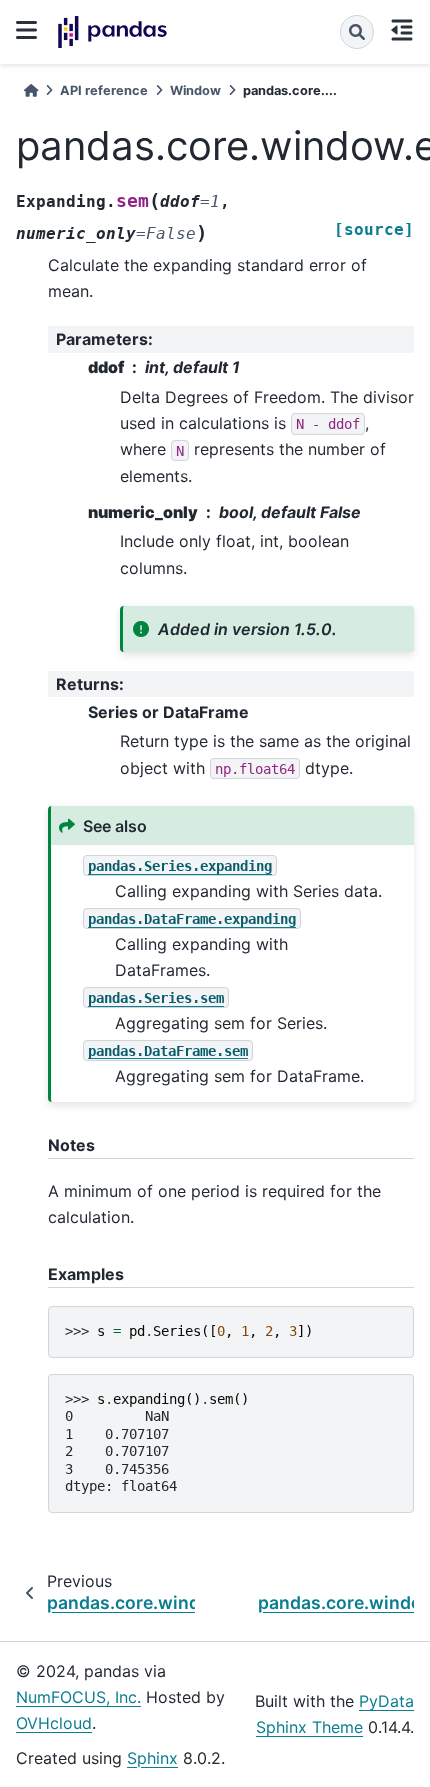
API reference (104, 90)
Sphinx (152, 1758)
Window (195, 90)
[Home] (31, 90)
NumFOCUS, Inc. (78, 1697)
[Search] (357, 32)
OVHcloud (54, 1723)
